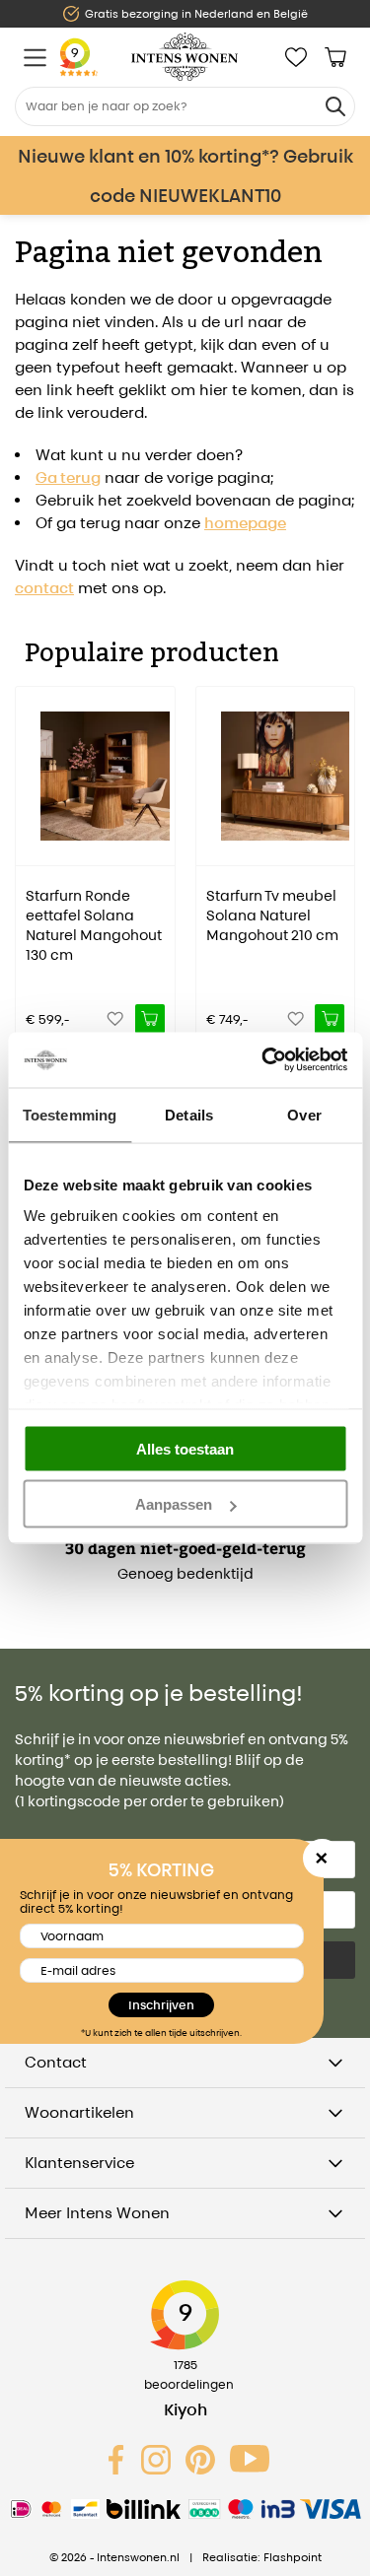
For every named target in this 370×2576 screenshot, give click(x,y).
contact (44, 588)
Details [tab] (189, 1114)
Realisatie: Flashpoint (262, 2557)
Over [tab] (304, 1114)
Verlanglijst (296, 57)
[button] (30, 851)
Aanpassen (174, 1504)
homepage (245, 523)
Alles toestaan (185, 1448)
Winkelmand (335, 57)
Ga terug (68, 477)
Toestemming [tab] (70, 1114)
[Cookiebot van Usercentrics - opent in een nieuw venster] (263, 1060)
